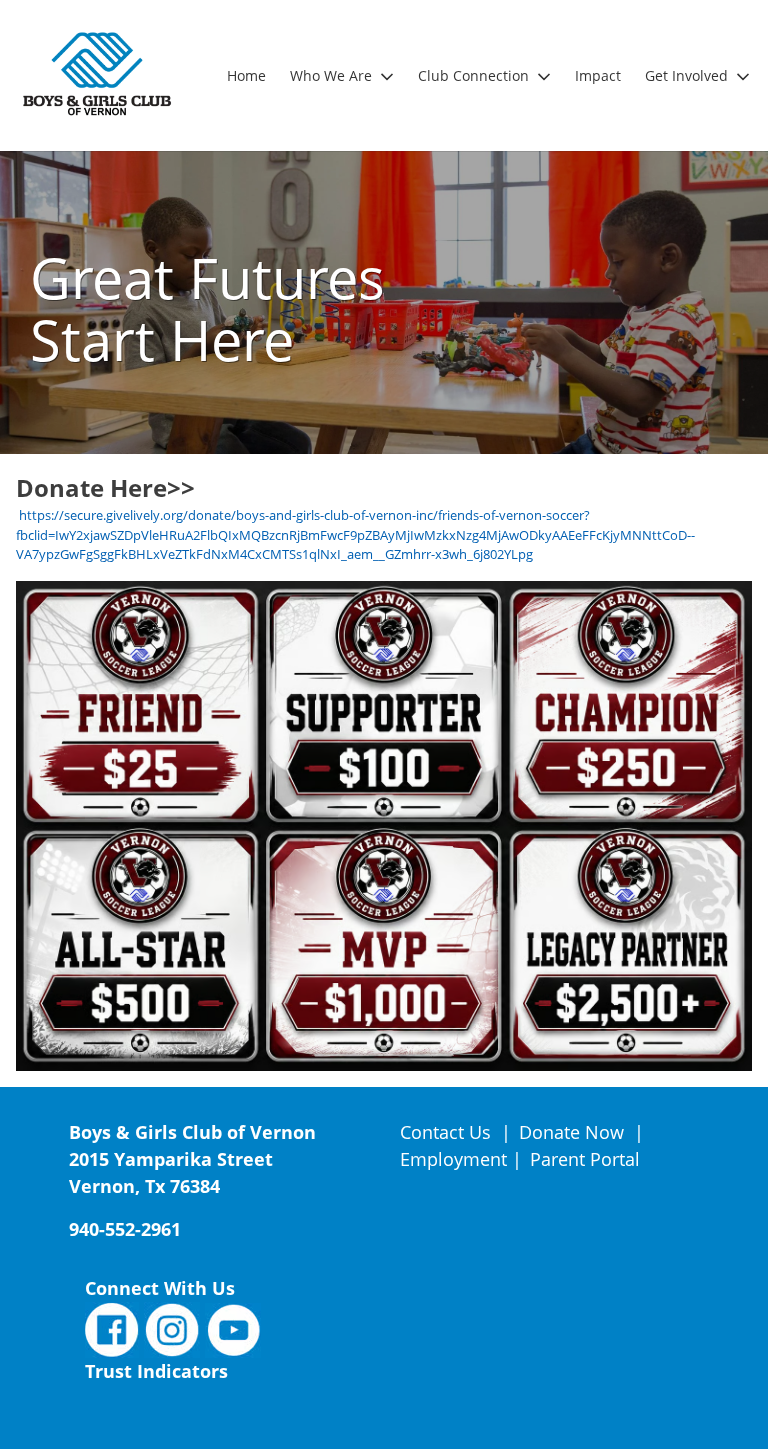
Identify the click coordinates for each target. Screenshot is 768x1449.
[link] (246, 75)
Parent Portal (585, 1159)
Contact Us (448, 1132)
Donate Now (571, 1132)
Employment (453, 1159)
